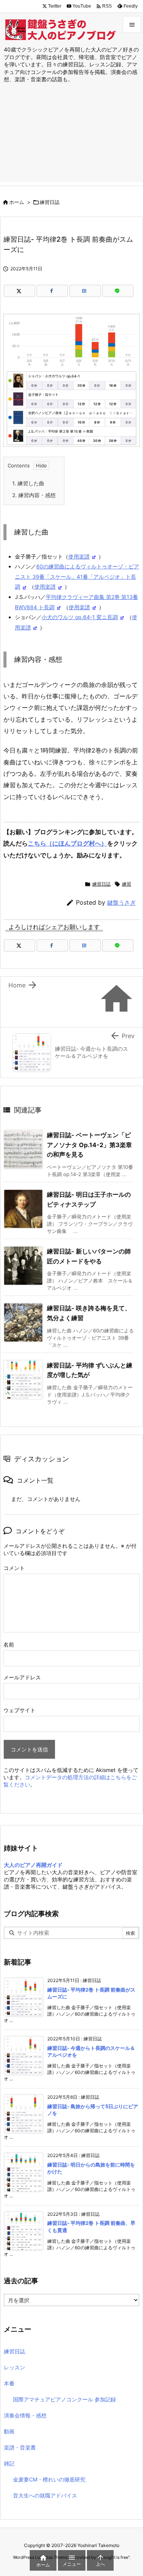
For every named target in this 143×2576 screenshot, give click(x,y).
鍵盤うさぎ (121, 903)
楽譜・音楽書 (20, 2447)
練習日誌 (50, 202)
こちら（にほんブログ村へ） (67, 843)
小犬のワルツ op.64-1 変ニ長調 (80, 617)
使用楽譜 (79, 556)
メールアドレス (22, 1677)
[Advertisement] (71, 140)
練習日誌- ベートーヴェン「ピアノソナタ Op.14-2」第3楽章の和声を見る (89, 1145)
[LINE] (118, 291)
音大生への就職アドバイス (45, 2495)
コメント (14, 1568)
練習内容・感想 (34, 495)
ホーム (17, 202)
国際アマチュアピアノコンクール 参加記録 (64, 2399)
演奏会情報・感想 (25, 2415)
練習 (127, 884)
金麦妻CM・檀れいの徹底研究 (49, 2479)
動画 (9, 2431)
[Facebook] (52, 291)
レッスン (14, 2367)
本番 (9, 2383)
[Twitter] (19, 291)
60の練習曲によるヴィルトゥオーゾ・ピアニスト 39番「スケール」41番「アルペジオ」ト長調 (77, 576)
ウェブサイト (19, 1710)
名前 (9, 1644)
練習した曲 (28, 483)
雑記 (9, 2463)
